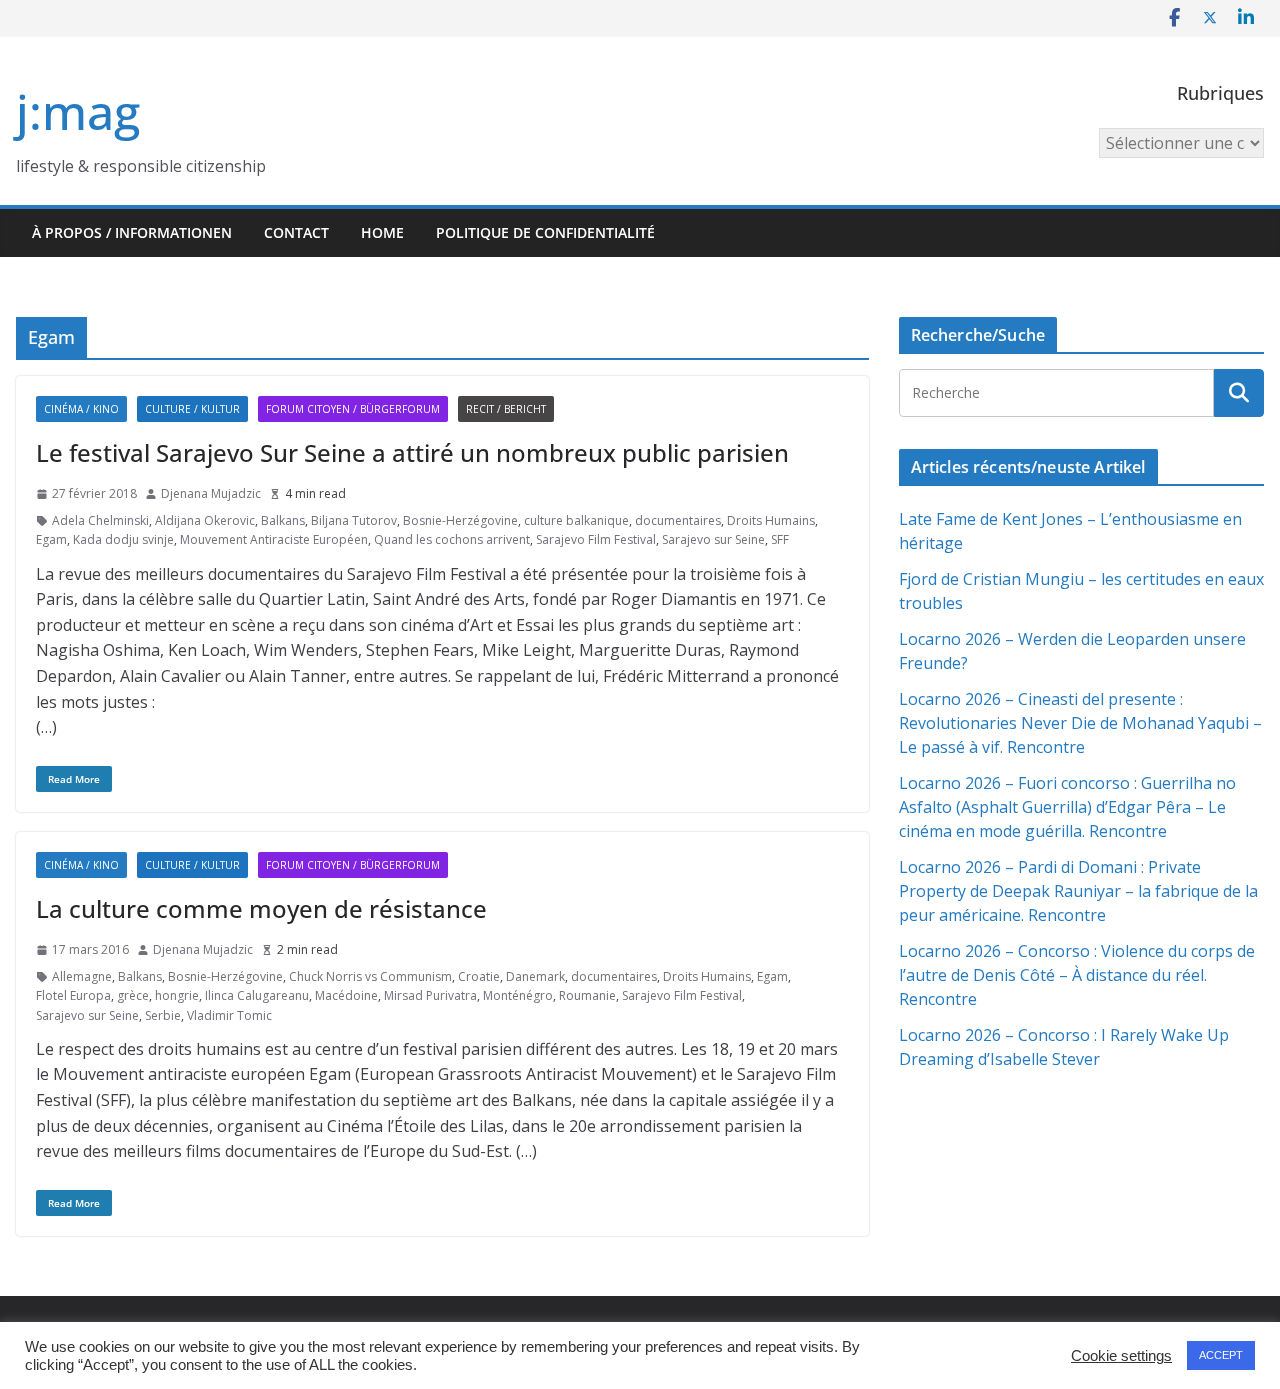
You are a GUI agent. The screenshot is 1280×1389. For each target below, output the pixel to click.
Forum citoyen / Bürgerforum (353, 409)
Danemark (535, 976)
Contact (296, 232)
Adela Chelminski (100, 520)
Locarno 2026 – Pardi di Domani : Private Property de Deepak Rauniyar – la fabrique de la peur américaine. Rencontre (1078, 891)
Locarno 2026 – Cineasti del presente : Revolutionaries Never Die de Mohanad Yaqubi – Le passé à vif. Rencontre (1080, 723)
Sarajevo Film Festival (596, 539)
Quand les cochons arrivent (452, 539)
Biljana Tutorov (354, 520)
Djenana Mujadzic (211, 493)
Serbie (163, 1015)
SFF (780, 539)
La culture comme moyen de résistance (261, 908)
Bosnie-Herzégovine (460, 520)
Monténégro (518, 995)
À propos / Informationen (132, 232)
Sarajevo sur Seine (713, 539)
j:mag (78, 111)
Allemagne (82, 976)
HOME (382, 232)
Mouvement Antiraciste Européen (274, 539)
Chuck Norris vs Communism (370, 976)
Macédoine (346, 995)
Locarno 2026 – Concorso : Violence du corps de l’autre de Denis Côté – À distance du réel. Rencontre (1077, 975)
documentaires (678, 520)
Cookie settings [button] (1121, 1356)
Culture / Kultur (192, 409)
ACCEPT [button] (1221, 1355)
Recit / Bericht (506, 409)
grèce (133, 995)
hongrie (177, 995)
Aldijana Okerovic (205, 520)
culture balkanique (576, 520)
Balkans (283, 520)
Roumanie (587, 995)
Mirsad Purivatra (430, 995)
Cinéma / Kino (81, 409)
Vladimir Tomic (229, 1015)
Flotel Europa (73, 995)
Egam (51, 539)
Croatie (479, 976)
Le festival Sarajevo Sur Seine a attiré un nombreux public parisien (412, 452)
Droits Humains (771, 520)
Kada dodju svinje (123, 539)
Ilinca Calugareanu (257, 995)
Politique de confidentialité (545, 232)
